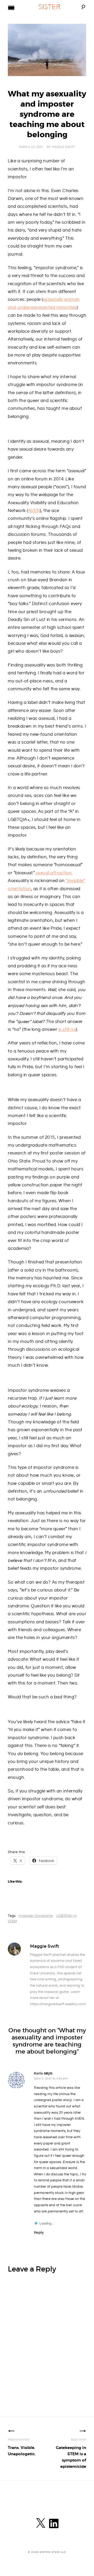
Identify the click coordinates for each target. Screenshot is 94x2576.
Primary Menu (11, 8)
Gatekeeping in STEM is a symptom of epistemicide (71, 2454)
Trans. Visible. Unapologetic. (22, 2447)
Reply (39, 2232)
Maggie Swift (64, 147)
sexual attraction (53, 873)
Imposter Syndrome (36, 1916)
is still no (67, 1030)
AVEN (34, 511)
